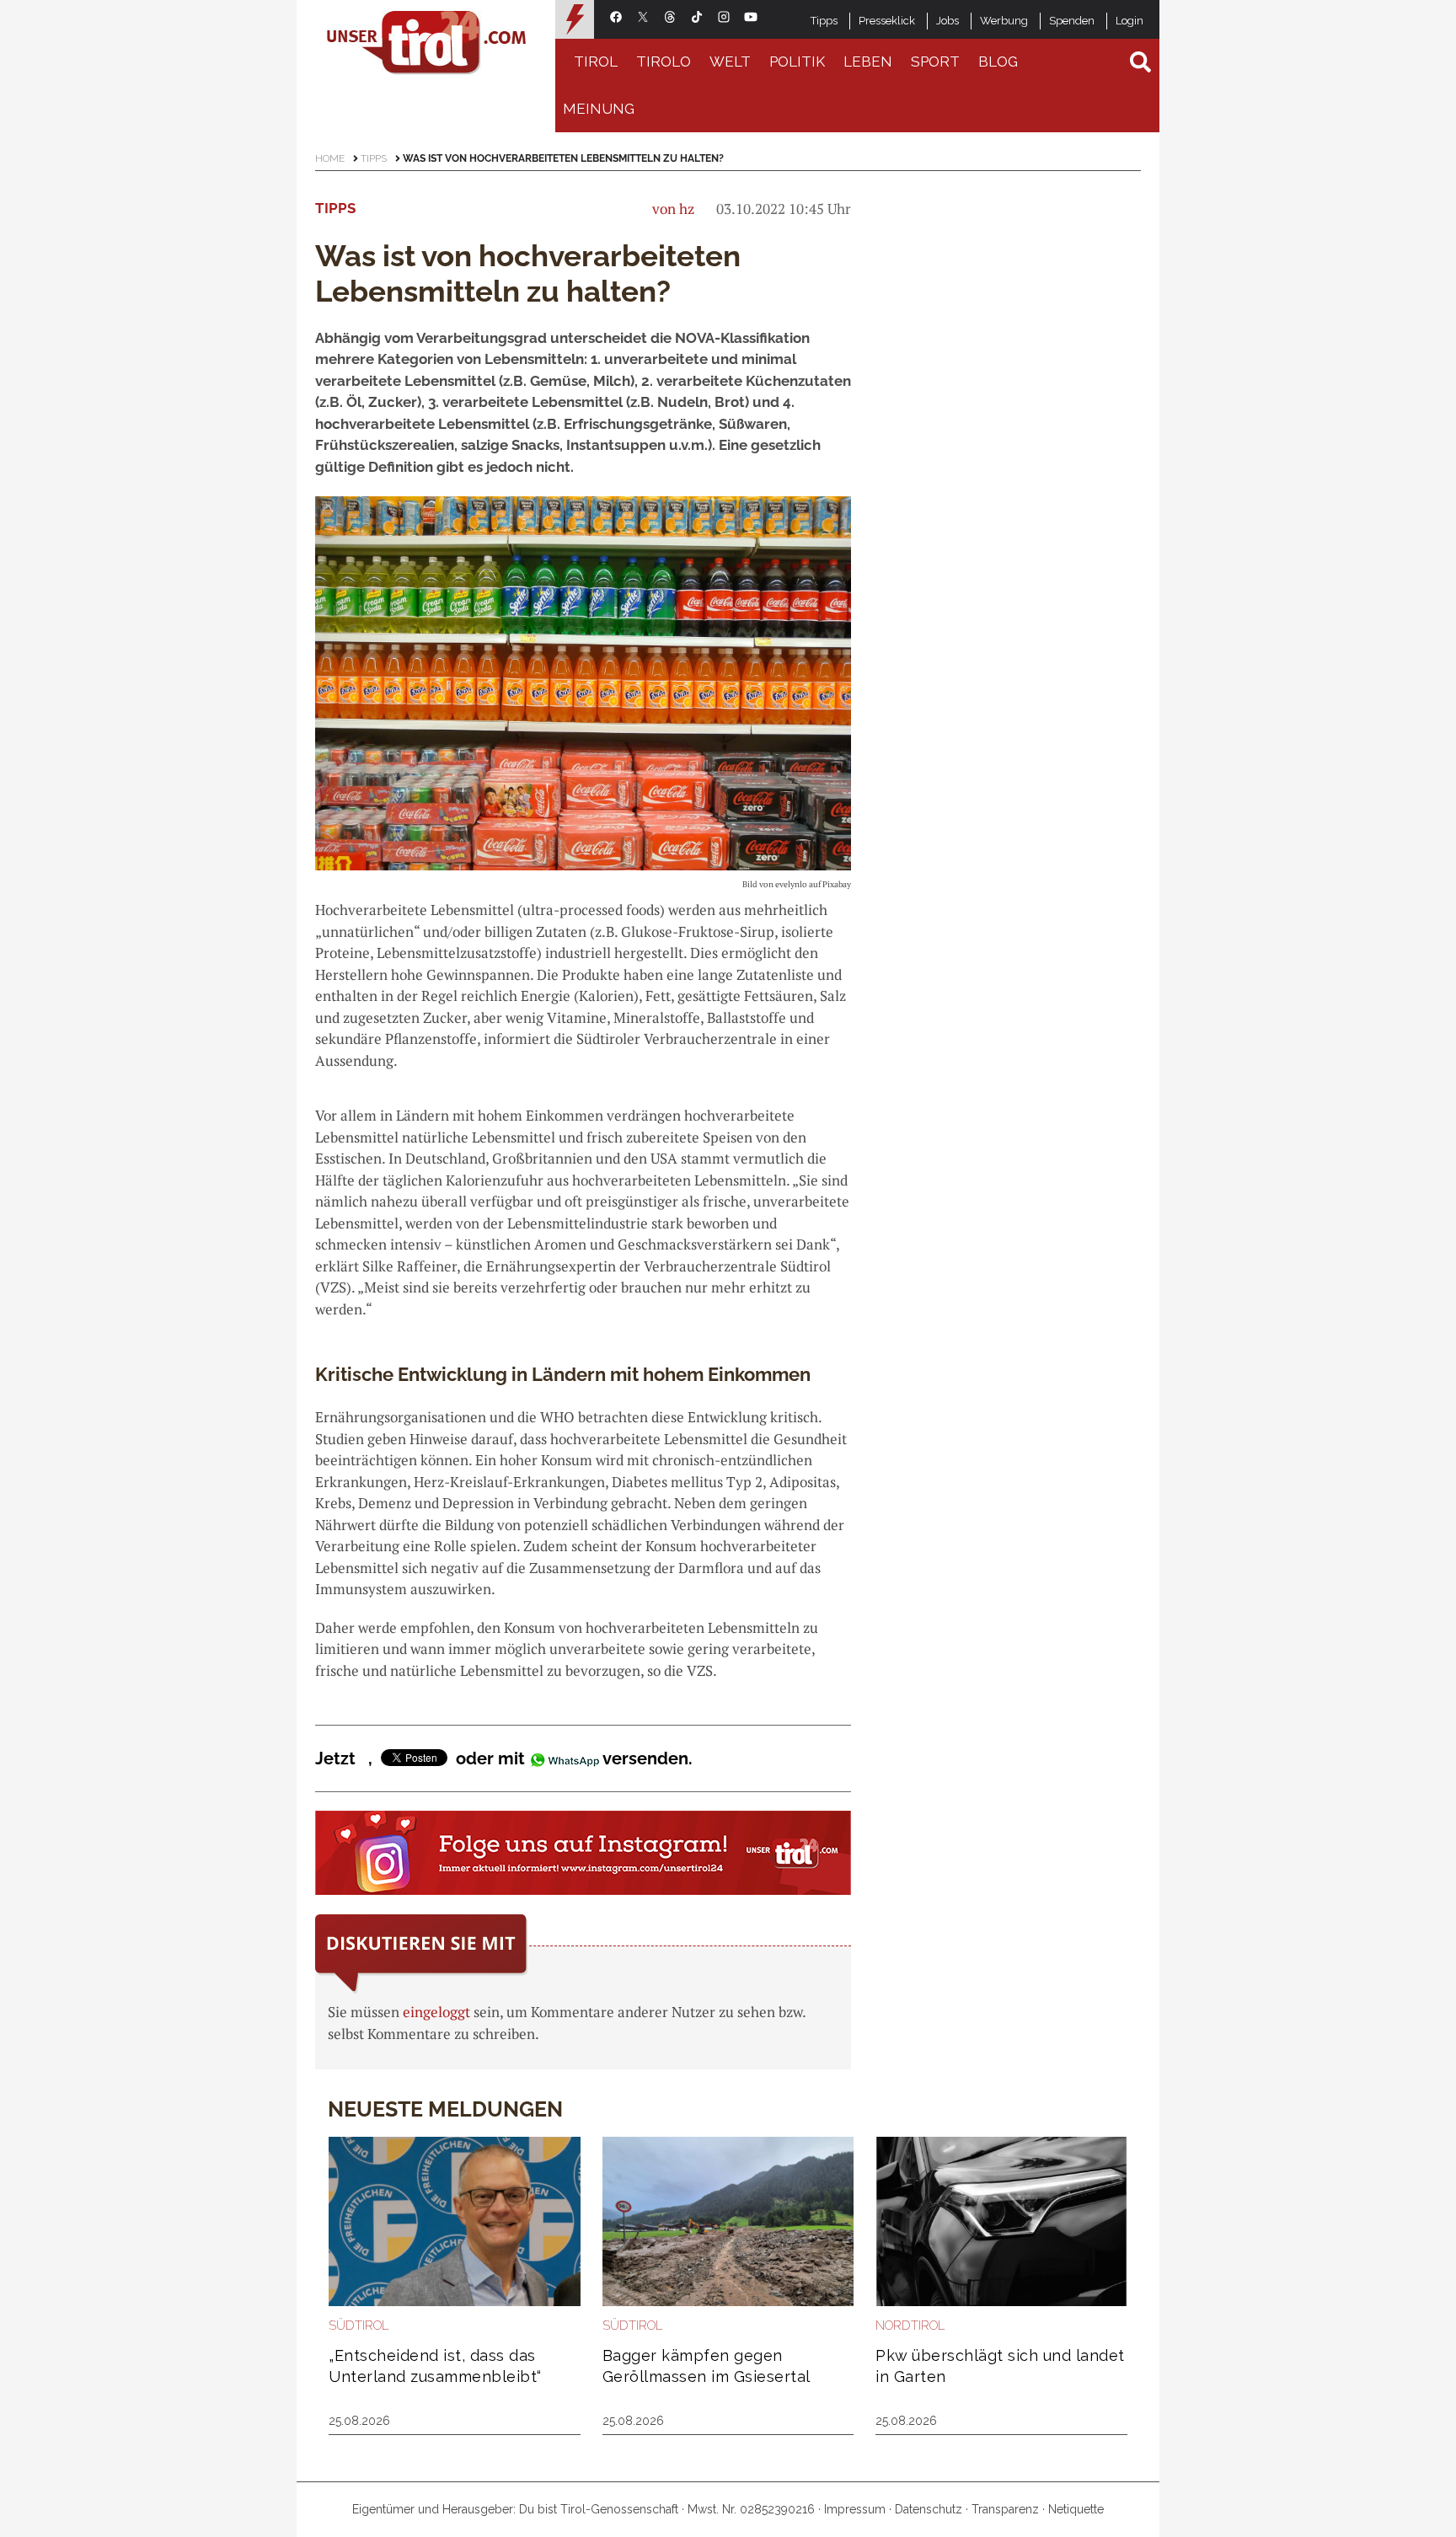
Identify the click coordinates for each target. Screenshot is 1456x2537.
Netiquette (1076, 2509)
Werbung (1004, 21)
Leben (868, 62)
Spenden (1072, 21)
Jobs (947, 21)
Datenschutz (929, 2509)
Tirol (596, 62)
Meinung (599, 109)
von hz (673, 209)
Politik (797, 62)
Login (1129, 21)
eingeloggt (436, 2012)
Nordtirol (910, 2326)
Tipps (824, 21)
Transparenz (1005, 2509)
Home (330, 158)
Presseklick (887, 21)
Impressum (855, 2509)
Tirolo (664, 62)
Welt (730, 62)
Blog (998, 62)
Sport (935, 62)
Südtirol (359, 2326)
